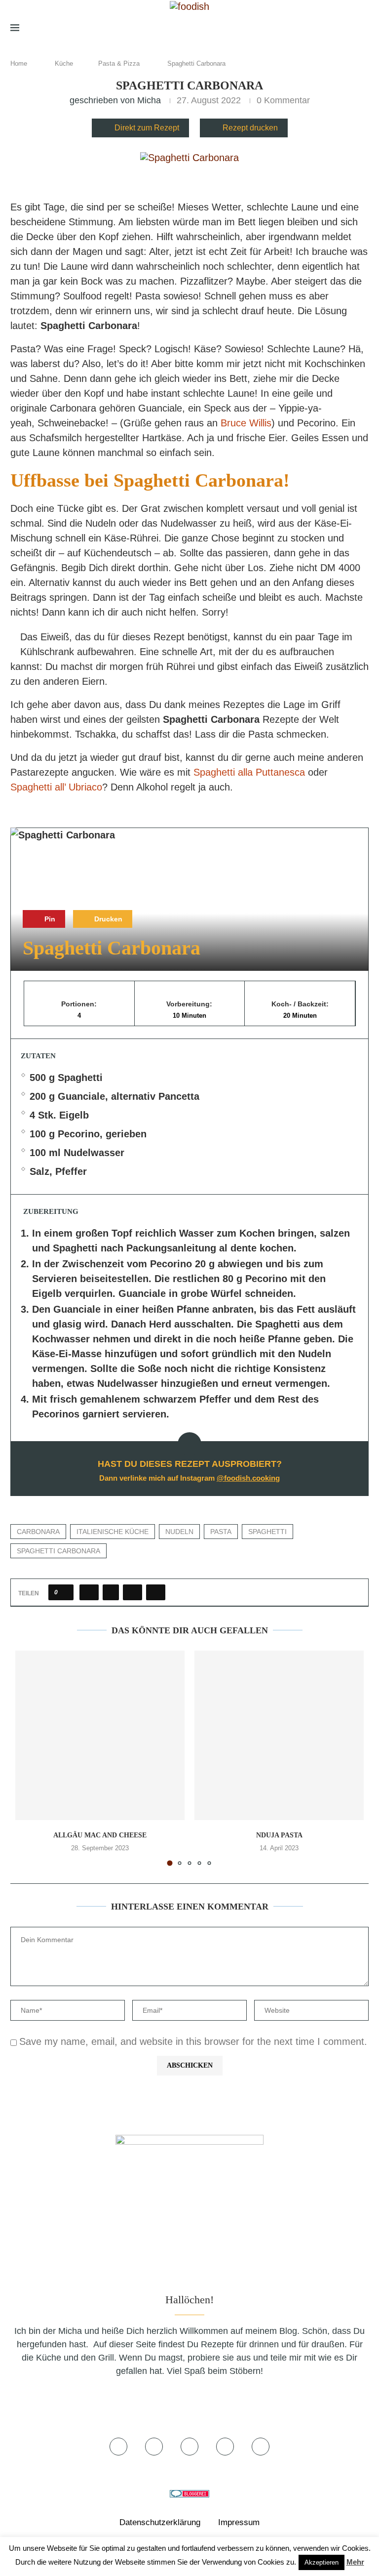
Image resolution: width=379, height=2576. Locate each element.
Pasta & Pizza (119, 63)
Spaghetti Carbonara (58, 1551)
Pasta (221, 1532)
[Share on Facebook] (89, 1592)
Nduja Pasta (279, 1835)
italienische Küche (113, 1532)
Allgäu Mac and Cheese (100, 1835)
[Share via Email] (156, 1592)
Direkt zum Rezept (147, 128)
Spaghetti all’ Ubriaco (56, 787)
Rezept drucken (250, 128)
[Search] (364, 28)
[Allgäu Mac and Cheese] (100, 1735)
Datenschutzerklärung (160, 2522)
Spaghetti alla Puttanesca (249, 772)
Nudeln (179, 1532)
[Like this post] (64, 1592)
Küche (64, 63)
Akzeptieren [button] (322, 2562)
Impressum (239, 2522)
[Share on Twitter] (111, 1592)
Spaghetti (267, 1532)
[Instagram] (314, 28)
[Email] (346, 28)
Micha (149, 100)
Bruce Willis (245, 423)
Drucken (107, 919)
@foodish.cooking (248, 1478)
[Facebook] (286, 28)
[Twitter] (300, 28)
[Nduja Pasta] (279, 1735)
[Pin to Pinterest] (133, 1592)
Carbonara (38, 1532)
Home (19, 63)
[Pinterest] (330, 28)
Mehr (355, 2562)
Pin (49, 919)
